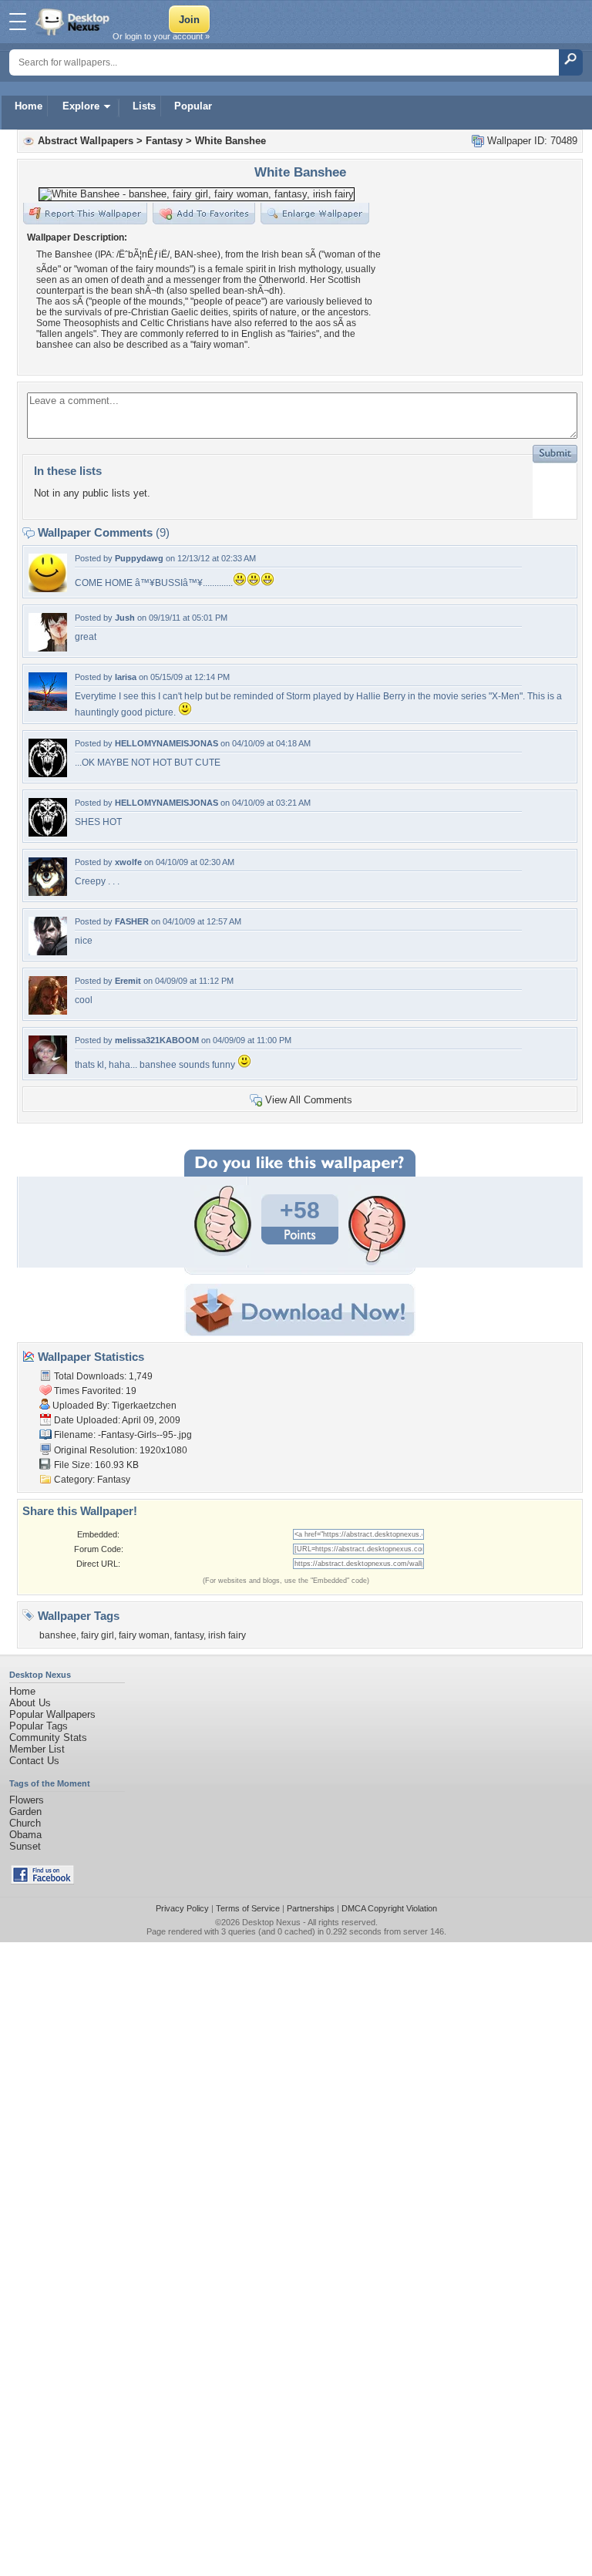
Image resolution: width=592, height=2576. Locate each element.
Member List (37, 1749)
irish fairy (227, 1635)
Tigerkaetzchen (144, 1406)
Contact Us (34, 1761)
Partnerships (311, 1908)
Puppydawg (139, 558)
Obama (25, 1835)
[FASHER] (48, 952)
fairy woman (144, 1635)
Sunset (25, 1846)
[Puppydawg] (48, 589)
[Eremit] (48, 1011)
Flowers (27, 1800)
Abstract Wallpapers (86, 141)
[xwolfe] (48, 892)
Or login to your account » (161, 36)
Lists (144, 106)
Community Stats (48, 1738)
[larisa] (48, 707)
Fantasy (164, 141)
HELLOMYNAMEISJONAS (166, 743)
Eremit (128, 981)
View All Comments (309, 1100)
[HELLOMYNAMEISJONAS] (48, 774)
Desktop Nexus (271, 1922)
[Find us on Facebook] (42, 1881)
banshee (58, 1635)
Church (25, 1823)
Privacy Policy (182, 1908)
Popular (193, 106)
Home (29, 106)
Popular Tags (39, 1726)
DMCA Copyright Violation (389, 1908)
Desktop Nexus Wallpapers (74, 22)
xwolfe (128, 862)
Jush (125, 618)
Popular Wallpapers (52, 1714)
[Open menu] (18, 22)
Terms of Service (248, 1908)
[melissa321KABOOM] (48, 1071)
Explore (81, 106)
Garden (25, 1812)
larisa (126, 677)
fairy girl (98, 1635)
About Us (30, 1703)
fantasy (189, 1635)
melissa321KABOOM (157, 1040)
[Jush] (48, 648)
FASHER (132, 921)
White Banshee (230, 141)
